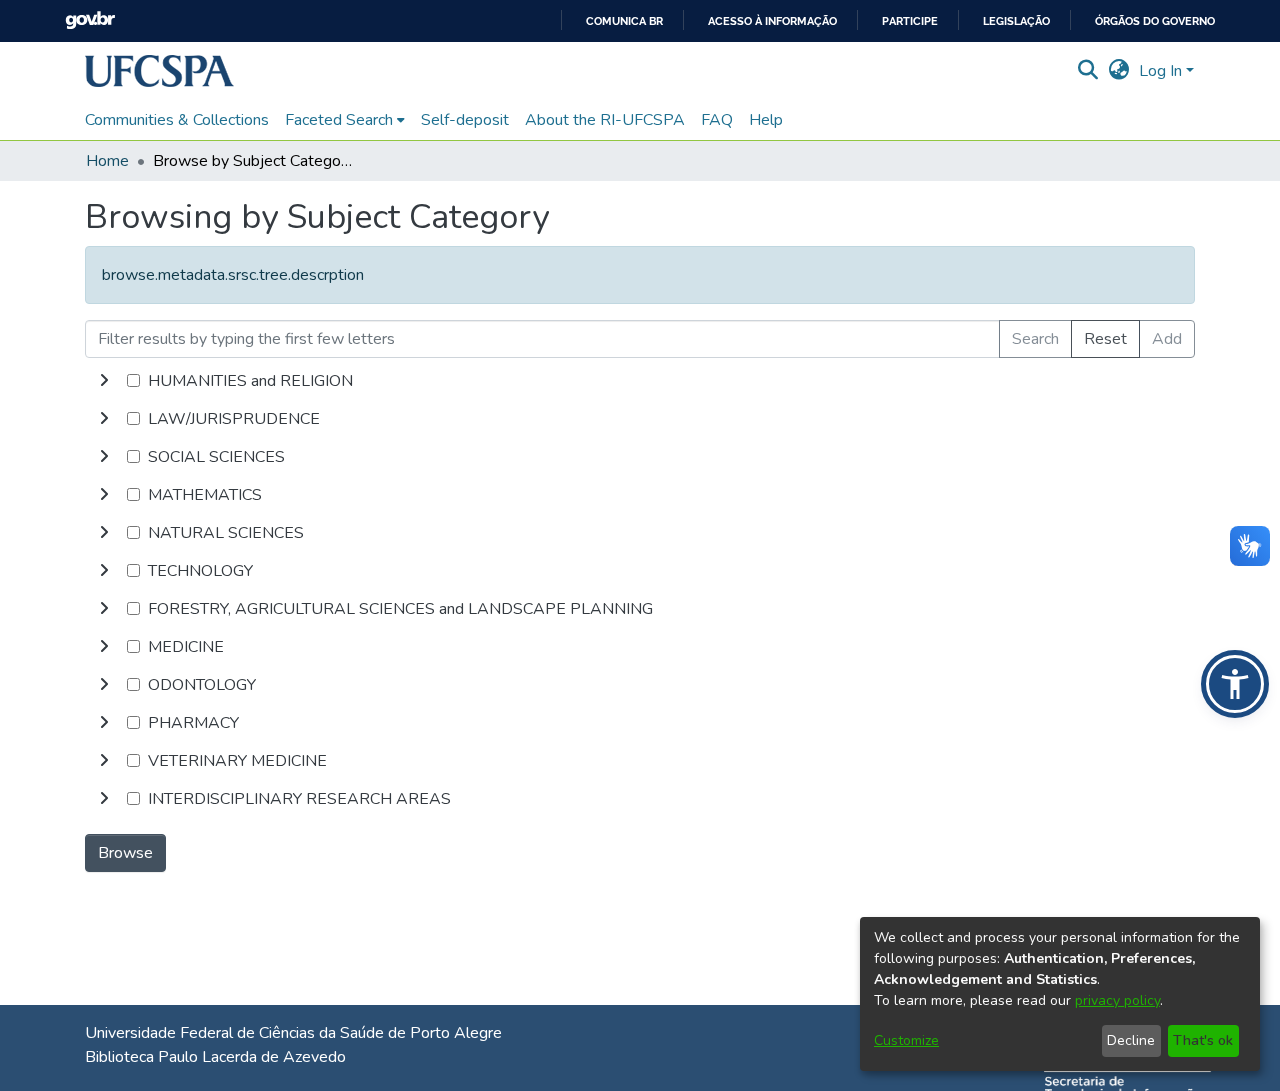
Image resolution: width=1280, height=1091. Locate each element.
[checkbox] (133, 380)
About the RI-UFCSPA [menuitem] (605, 120)
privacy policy (1117, 1000)
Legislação (1016, 21)
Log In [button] (1162, 71)
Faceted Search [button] (339, 120)
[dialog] (1060, 994)
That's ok (1203, 1040)
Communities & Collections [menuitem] (177, 120)
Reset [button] (1105, 339)
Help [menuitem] (766, 120)
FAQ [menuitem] (717, 120)
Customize (906, 1040)
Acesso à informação (772, 21)
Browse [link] (125, 853)
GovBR (90, 20)
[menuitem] (345, 120)
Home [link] (107, 161)
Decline (1131, 1040)
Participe (910, 21)
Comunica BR (624, 21)
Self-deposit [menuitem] (465, 120)
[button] (159, 71)
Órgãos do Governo (1155, 21)
